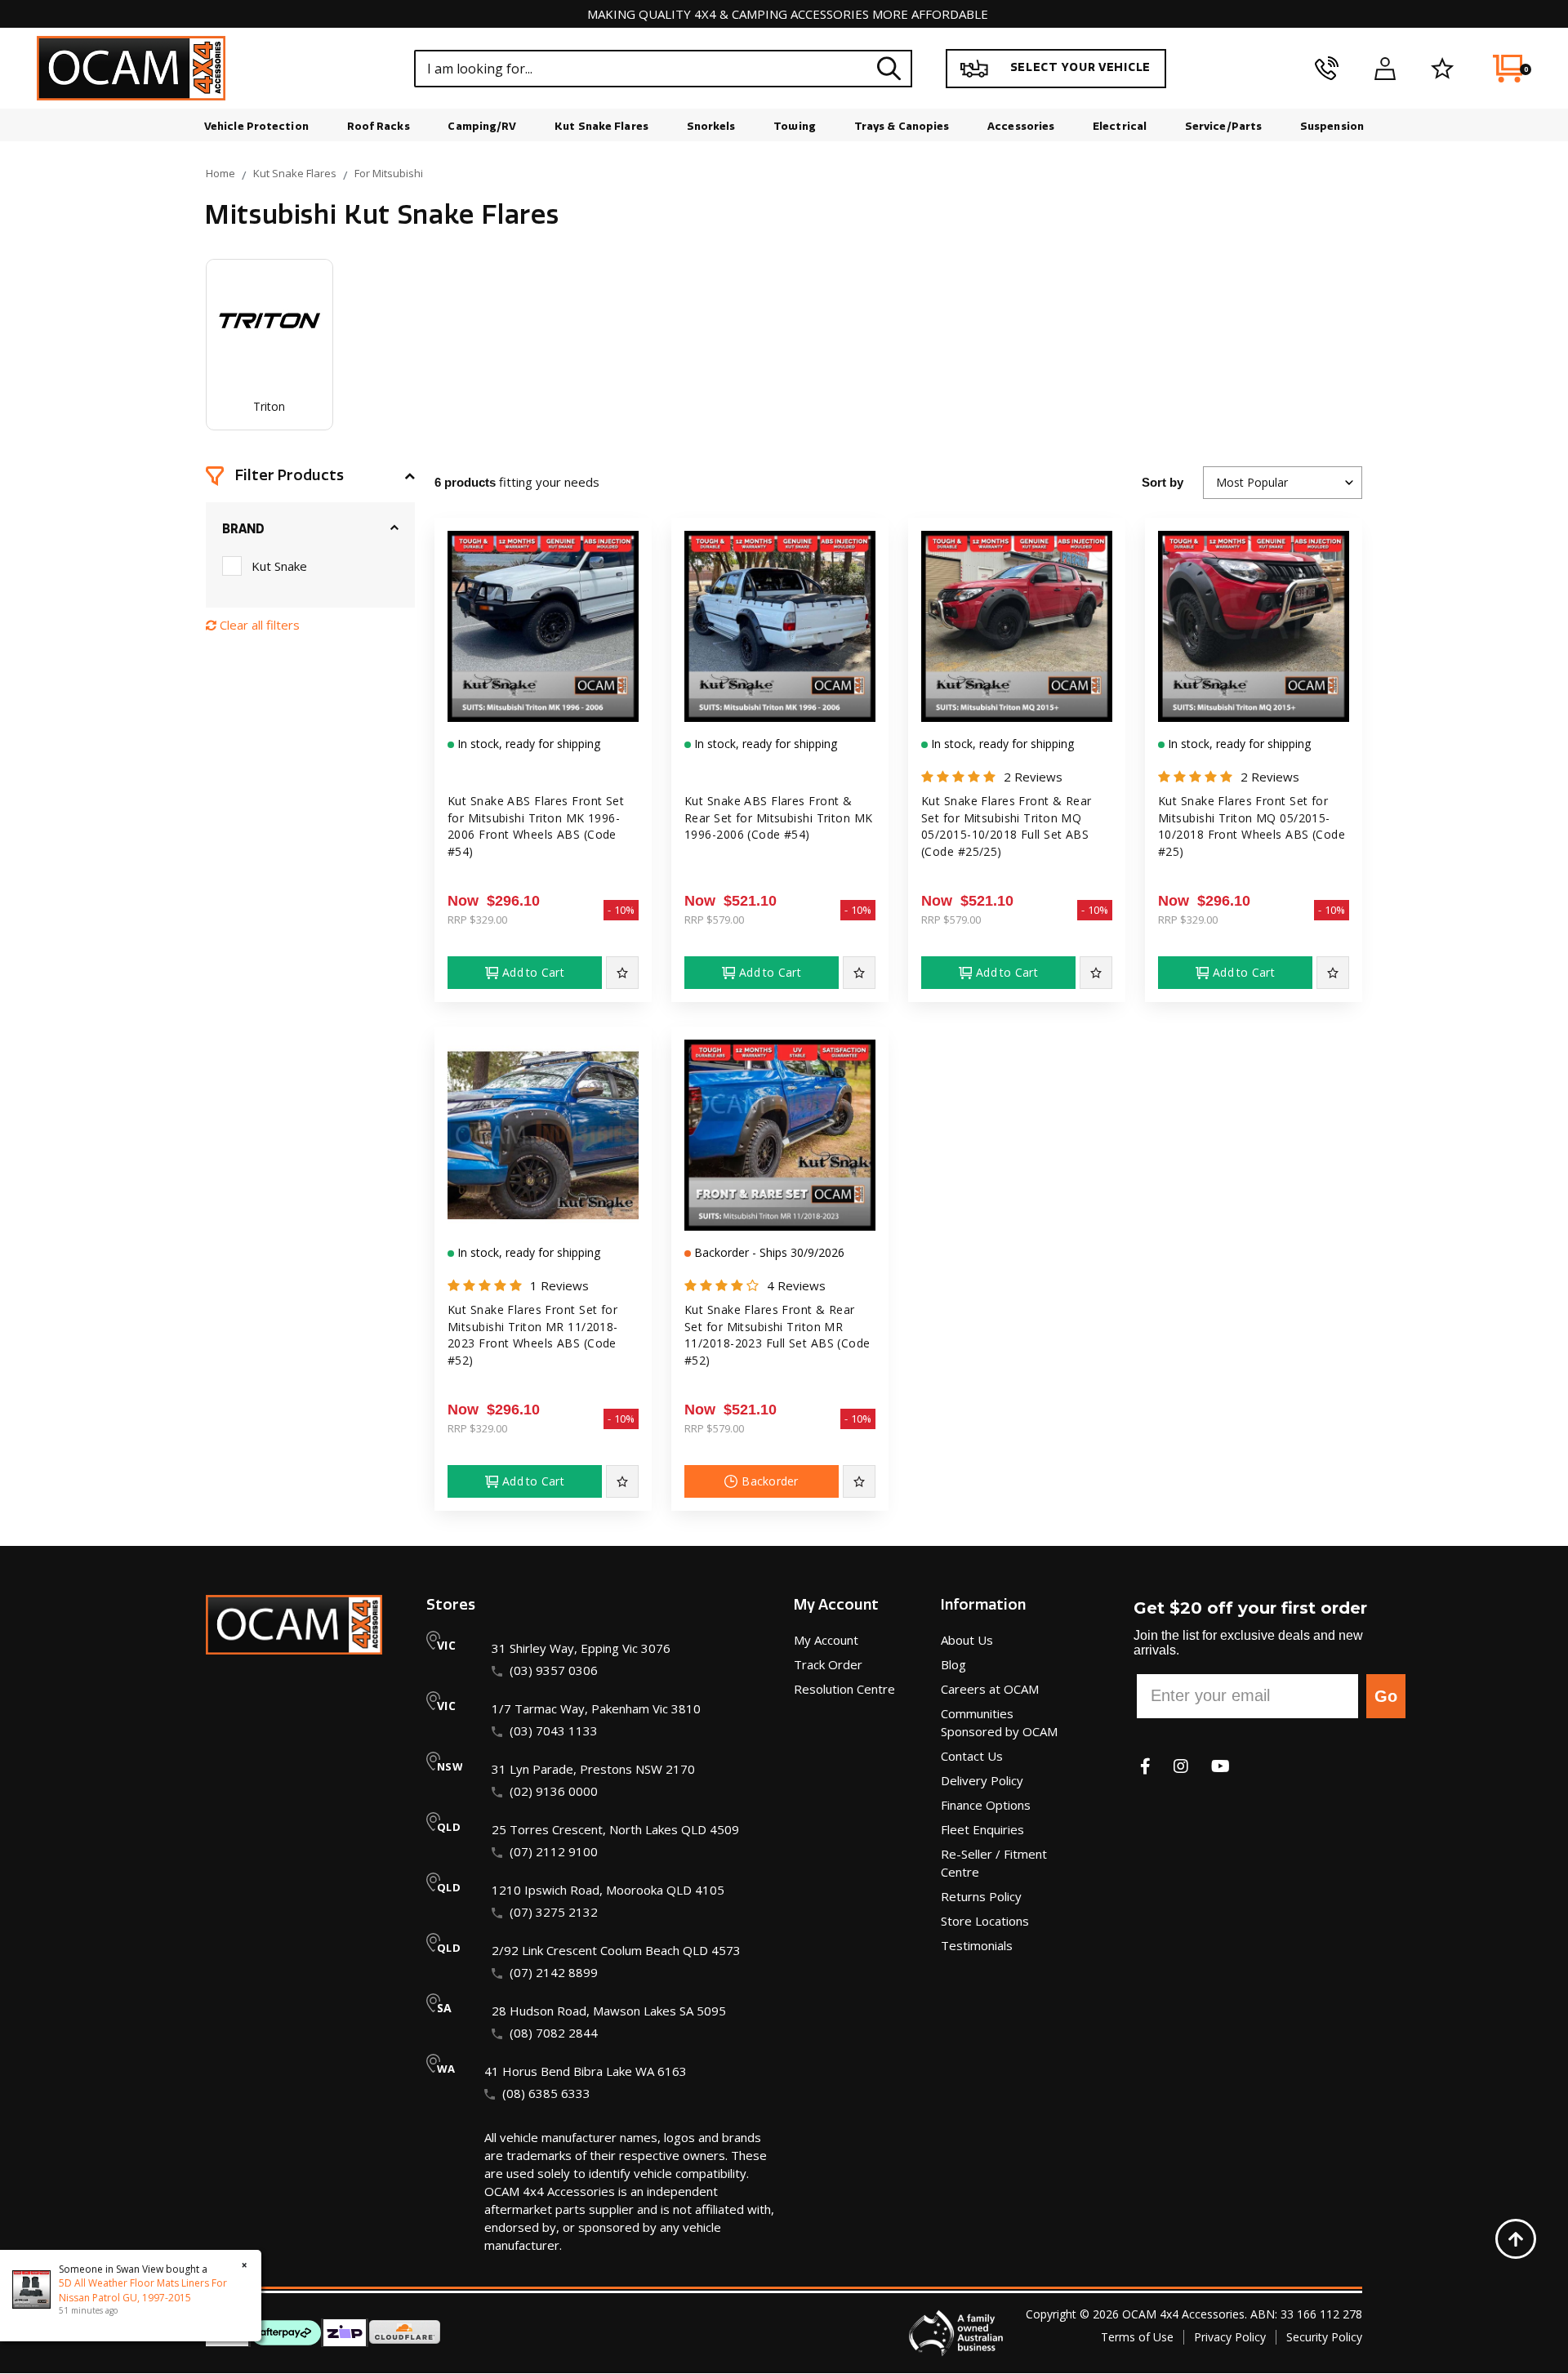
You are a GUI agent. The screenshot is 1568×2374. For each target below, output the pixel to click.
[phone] (1327, 69)
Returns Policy (981, 1896)
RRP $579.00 (714, 920)
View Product (543, 707)
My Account (826, 1640)
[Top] (1516, 2239)
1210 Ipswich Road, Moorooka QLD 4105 (608, 1890)
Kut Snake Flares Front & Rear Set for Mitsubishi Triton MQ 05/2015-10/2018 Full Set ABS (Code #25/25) (1007, 826)
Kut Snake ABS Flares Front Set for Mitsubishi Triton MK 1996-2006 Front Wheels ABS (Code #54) (536, 826)
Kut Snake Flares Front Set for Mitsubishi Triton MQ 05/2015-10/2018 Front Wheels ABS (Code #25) (1252, 826)
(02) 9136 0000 (554, 1791)
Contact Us (972, 1756)
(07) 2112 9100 (554, 1851)
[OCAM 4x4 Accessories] (131, 68)
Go (1386, 1696)
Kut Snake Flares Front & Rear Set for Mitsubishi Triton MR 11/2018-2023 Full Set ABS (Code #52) (777, 1335)
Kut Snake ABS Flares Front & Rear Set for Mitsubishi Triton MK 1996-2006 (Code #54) (779, 817)
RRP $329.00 (477, 920)
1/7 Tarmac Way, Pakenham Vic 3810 (596, 1708)
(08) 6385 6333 (546, 2093)
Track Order (828, 1664)
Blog (953, 1664)
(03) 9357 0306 (554, 1670)
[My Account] (1385, 69)
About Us (967, 1640)
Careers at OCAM (990, 1689)
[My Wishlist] (1443, 69)
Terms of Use (1137, 2337)
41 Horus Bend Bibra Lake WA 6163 (586, 2071)
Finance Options (986, 1805)
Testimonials (977, 1945)
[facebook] (1145, 1766)
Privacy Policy (1230, 2337)
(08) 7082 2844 (554, 2033)
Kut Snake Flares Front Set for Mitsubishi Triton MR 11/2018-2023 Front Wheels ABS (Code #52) (533, 1335)
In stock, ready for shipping (527, 744)
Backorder (770, 1481)
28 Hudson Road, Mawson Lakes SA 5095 (609, 2011)
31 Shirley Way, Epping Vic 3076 (581, 1648)
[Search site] (889, 68)
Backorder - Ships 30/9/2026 (768, 1252)
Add (533, 972)
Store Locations (985, 1921)
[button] (310, 476)
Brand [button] (243, 529)
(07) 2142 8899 (554, 1972)
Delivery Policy (982, 1780)
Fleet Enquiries (982, 1829)
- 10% (621, 910)
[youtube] (1221, 1766)
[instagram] (1181, 1766)
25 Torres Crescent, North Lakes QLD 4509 (615, 1829)
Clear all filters (258, 625)
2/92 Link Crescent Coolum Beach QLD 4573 (616, 1950)
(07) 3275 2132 (554, 1912)
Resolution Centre (844, 1689)
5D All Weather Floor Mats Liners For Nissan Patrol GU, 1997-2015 (143, 2290)
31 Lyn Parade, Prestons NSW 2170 (593, 1769)
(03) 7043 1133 (554, 1730)
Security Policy (1324, 2337)
